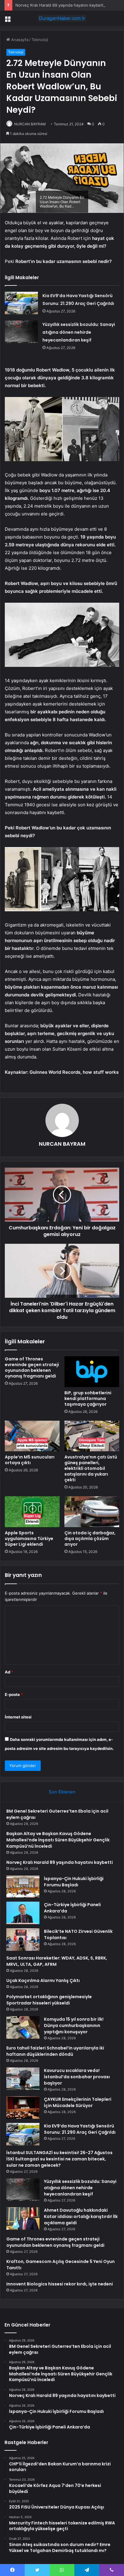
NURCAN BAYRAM (30, 124)
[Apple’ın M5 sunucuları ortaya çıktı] (32, 1436)
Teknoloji (40, 40)
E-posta (14, 1694)
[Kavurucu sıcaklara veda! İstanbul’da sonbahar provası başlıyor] (23, 2079)
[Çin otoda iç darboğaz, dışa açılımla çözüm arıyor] (92, 1512)
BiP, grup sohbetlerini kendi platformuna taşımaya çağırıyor (88, 1398)
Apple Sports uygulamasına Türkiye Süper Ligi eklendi (29, 1539)
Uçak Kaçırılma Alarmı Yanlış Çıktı (43, 1981)
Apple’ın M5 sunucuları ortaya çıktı (30, 1460)
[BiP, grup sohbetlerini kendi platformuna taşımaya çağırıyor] (92, 1372)
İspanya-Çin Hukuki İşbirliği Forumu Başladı (74, 1882)
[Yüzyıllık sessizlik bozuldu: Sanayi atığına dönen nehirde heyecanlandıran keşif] (21, 332)
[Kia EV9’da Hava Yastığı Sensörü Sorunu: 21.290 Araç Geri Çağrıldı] (21, 303)
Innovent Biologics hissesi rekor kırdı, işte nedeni (60, 2284)
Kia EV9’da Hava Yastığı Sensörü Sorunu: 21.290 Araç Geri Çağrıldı (80, 2129)
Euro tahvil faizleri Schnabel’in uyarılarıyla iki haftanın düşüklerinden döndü (55, 2051)
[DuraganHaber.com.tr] (62, 18)
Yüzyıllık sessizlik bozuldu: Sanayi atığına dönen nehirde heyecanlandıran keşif (79, 332)
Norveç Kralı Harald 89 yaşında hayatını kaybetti (60, 5)
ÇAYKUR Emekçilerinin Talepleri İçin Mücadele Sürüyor (78, 2102)
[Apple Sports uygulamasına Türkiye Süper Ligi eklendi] (32, 1512)
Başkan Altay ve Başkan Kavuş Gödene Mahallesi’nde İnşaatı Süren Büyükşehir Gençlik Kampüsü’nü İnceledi (58, 1840)
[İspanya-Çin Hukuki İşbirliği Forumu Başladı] (23, 1886)
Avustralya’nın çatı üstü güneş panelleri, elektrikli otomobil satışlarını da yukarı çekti (91, 1468)
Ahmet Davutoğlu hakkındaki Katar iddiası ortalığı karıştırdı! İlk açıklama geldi (81, 2216)
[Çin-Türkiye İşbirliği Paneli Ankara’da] (23, 1913)
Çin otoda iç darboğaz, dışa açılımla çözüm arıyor (90, 1539)
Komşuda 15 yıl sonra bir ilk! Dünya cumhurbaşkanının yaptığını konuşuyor (74, 2025)
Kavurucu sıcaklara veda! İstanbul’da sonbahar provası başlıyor (77, 2077)
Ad (9, 1672)
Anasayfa (19, 40)
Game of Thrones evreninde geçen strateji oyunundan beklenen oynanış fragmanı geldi (32, 1367)
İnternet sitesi (18, 1717)
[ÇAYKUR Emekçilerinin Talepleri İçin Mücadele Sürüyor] (23, 2107)
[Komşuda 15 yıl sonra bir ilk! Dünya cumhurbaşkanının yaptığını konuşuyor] (23, 2027)
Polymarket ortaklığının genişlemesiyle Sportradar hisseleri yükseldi (49, 2000)
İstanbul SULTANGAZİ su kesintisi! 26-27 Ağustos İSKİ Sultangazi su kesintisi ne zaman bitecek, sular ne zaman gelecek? (59, 2159)
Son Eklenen (62, 1792)
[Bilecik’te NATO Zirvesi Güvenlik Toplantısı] (23, 1940)
